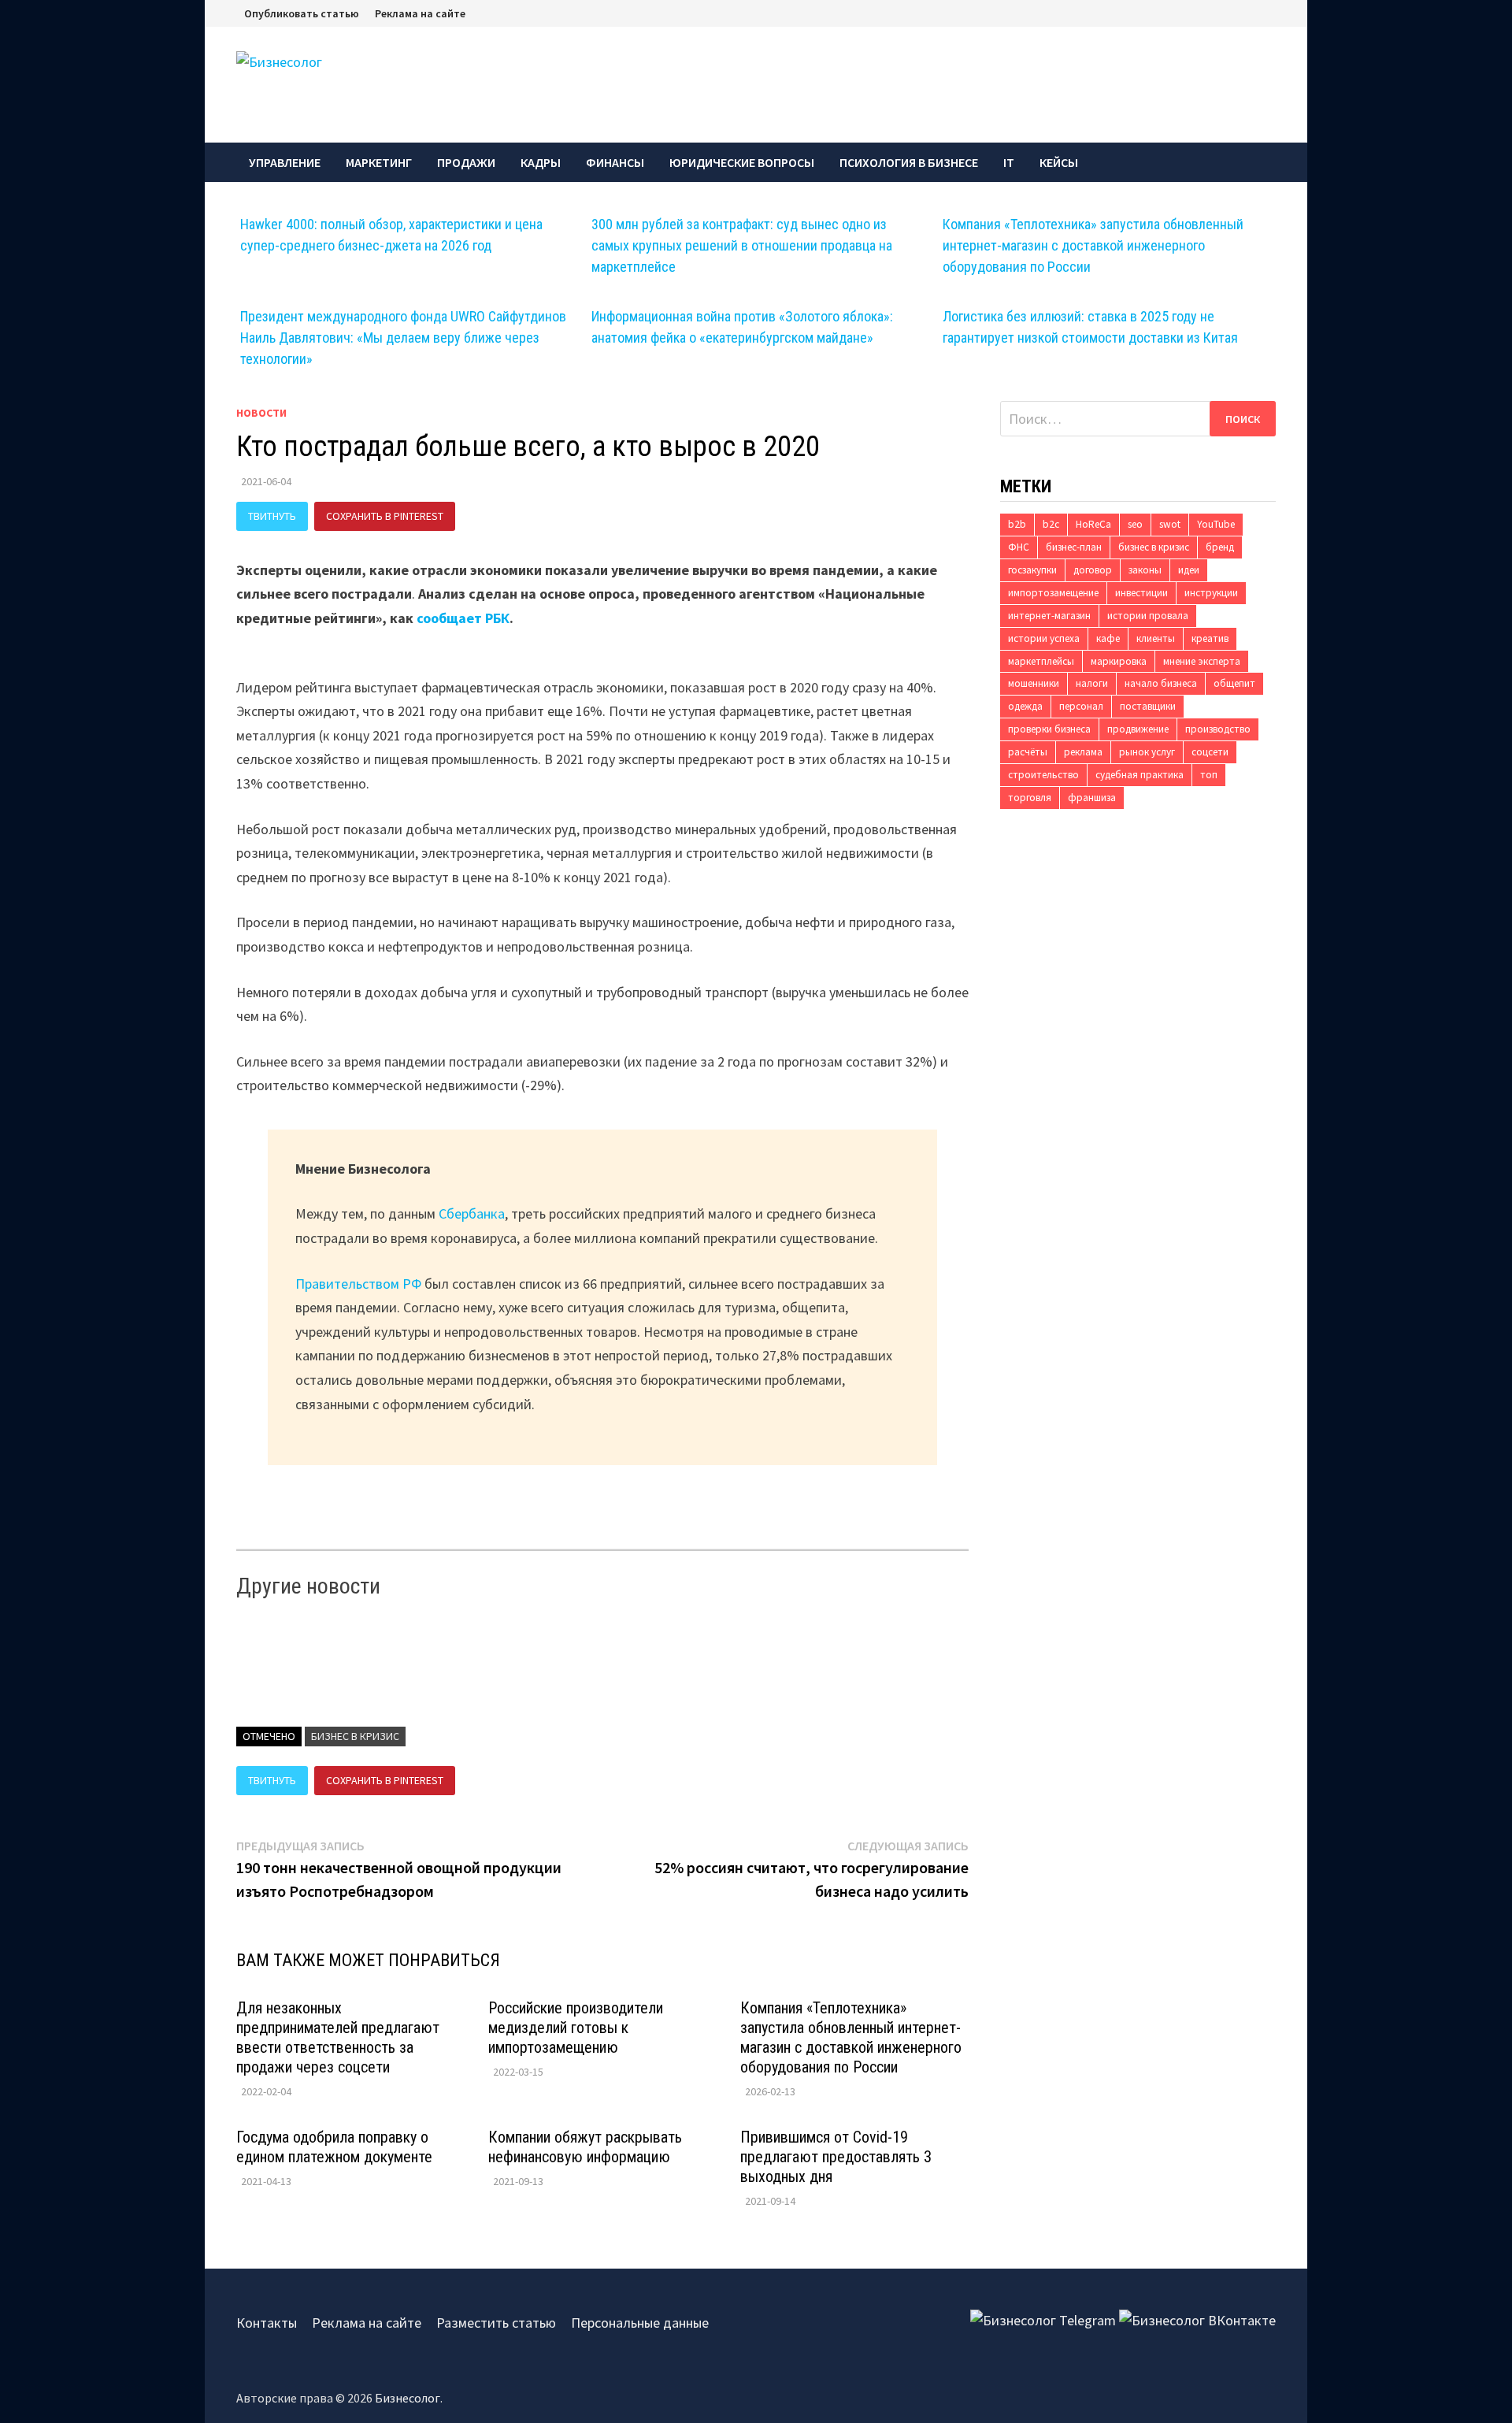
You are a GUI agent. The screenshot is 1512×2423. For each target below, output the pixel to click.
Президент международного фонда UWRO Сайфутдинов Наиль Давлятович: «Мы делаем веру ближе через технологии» (403, 338)
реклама (1083, 752)
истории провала (1148, 616)
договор (1093, 570)
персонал (1081, 706)
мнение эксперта (1202, 661)
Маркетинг (379, 162)
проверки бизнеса (1049, 729)
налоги (1092, 683)
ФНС (1019, 547)
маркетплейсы (1041, 661)
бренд (1220, 547)
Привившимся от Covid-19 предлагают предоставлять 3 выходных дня (836, 2157)
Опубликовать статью (302, 13)
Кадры (541, 162)
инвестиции (1141, 593)
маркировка (1119, 661)
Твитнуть (272, 516)
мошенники (1034, 683)
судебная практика (1140, 775)
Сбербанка (472, 1213)
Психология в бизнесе (909, 162)
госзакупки (1032, 570)
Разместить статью (496, 2323)
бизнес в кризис (355, 1736)
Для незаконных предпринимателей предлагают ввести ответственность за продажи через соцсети (338, 2037)
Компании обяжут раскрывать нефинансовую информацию (585, 2147)
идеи (1189, 570)
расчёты (1028, 752)
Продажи (466, 162)
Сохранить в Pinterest (385, 516)
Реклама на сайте (420, 13)
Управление (285, 162)
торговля (1030, 798)
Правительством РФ (358, 1284)
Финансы (615, 162)
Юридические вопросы (742, 162)
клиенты (1156, 638)
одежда (1025, 706)
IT (1009, 162)
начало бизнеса (1161, 683)
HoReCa (1093, 524)
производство (1218, 729)
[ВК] (1272, 12)
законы (1145, 570)
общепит (1234, 683)
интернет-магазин (1049, 616)
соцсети (1210, 752)
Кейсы (1059, 162)
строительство (1043, 775)
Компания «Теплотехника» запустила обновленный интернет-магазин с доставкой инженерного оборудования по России (1093, 245)
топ (1209, 775)
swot (1170, 524)
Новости (261, 413)
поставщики (1148, 706)
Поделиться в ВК (518, 516)
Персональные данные (640, 2323)
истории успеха (1044, 638)
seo (1135, 524)
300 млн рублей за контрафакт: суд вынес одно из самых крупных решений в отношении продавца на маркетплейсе (742, 245)
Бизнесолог (408, 2398)
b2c (1051, 524)
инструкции (1211, 593)
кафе (1108, 638)
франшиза (1092, 798)
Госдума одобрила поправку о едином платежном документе (334, 2147)
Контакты (267, 2323)
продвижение (1138, 729)
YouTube (1216, 524)
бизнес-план (1074, 547)
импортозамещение (1053, 593)
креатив (1210, 638)
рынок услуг (1147, 752)
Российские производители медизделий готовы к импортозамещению (576, 2028)
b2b (1017, 524)
